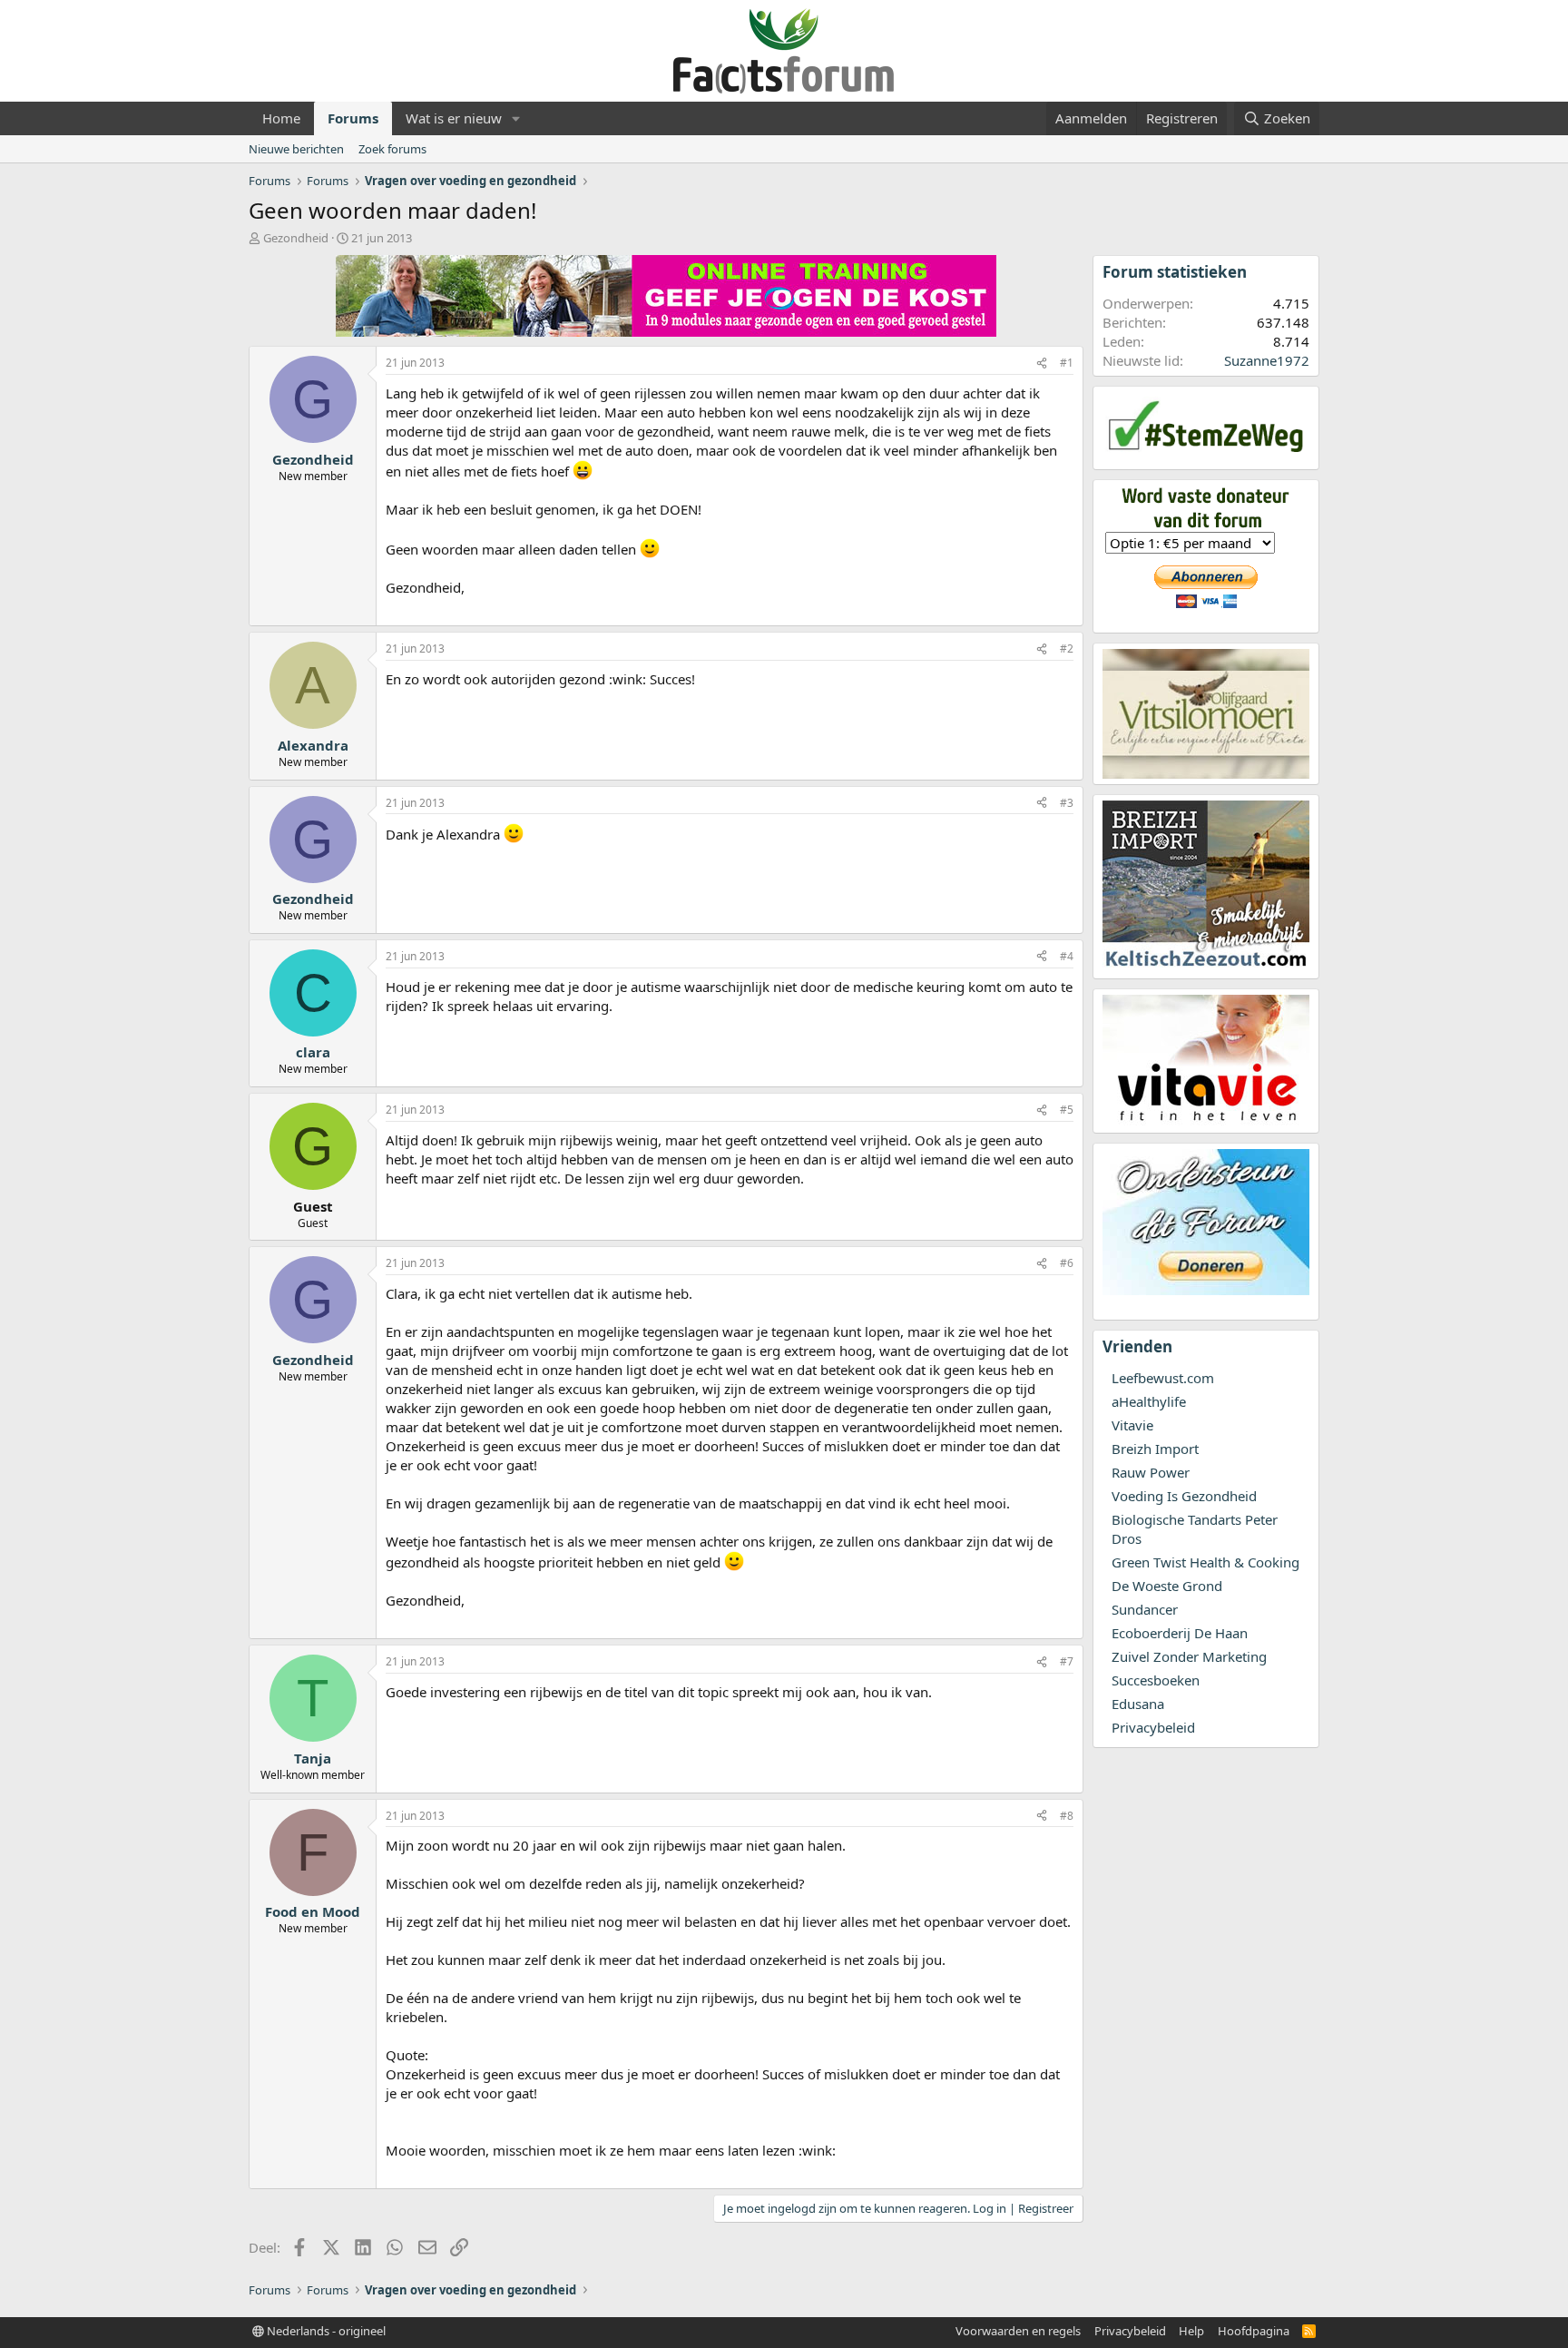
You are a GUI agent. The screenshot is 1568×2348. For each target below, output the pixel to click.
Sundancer (1145, 1609)
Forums (353, 118)
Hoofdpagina (1254, 2331)
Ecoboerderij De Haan (1180, 1633)
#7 (1067, 1661)
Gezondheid (296, 238)
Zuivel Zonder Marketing (1189, 1656)
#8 (1067, 1816)
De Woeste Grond (1167, 1586)
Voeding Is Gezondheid (1184, 1496)
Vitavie (1132, 1425)
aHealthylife (1149, 1401)
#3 (1067, 803)
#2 (1067, 648)
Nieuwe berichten (296, 149)
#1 (1067, 363)
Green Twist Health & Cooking (1205, 1562)
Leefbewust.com (1163, 1378)
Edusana (1138, 1704)
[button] (516, 118)
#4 (1067, 956)
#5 (1067, 1110)
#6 (1067, 1263)
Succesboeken (1156, 1680)
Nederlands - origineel (325, 2331)
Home (281, 118)
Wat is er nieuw (454, 118)
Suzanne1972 (1267, 360)
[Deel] (1042, 363)
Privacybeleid (1153, 1727)
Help (1191, 2331)
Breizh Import (1155, 1449)
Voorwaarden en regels (1018, 2331)
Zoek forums (392, 149)
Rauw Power (1151, 1472)
